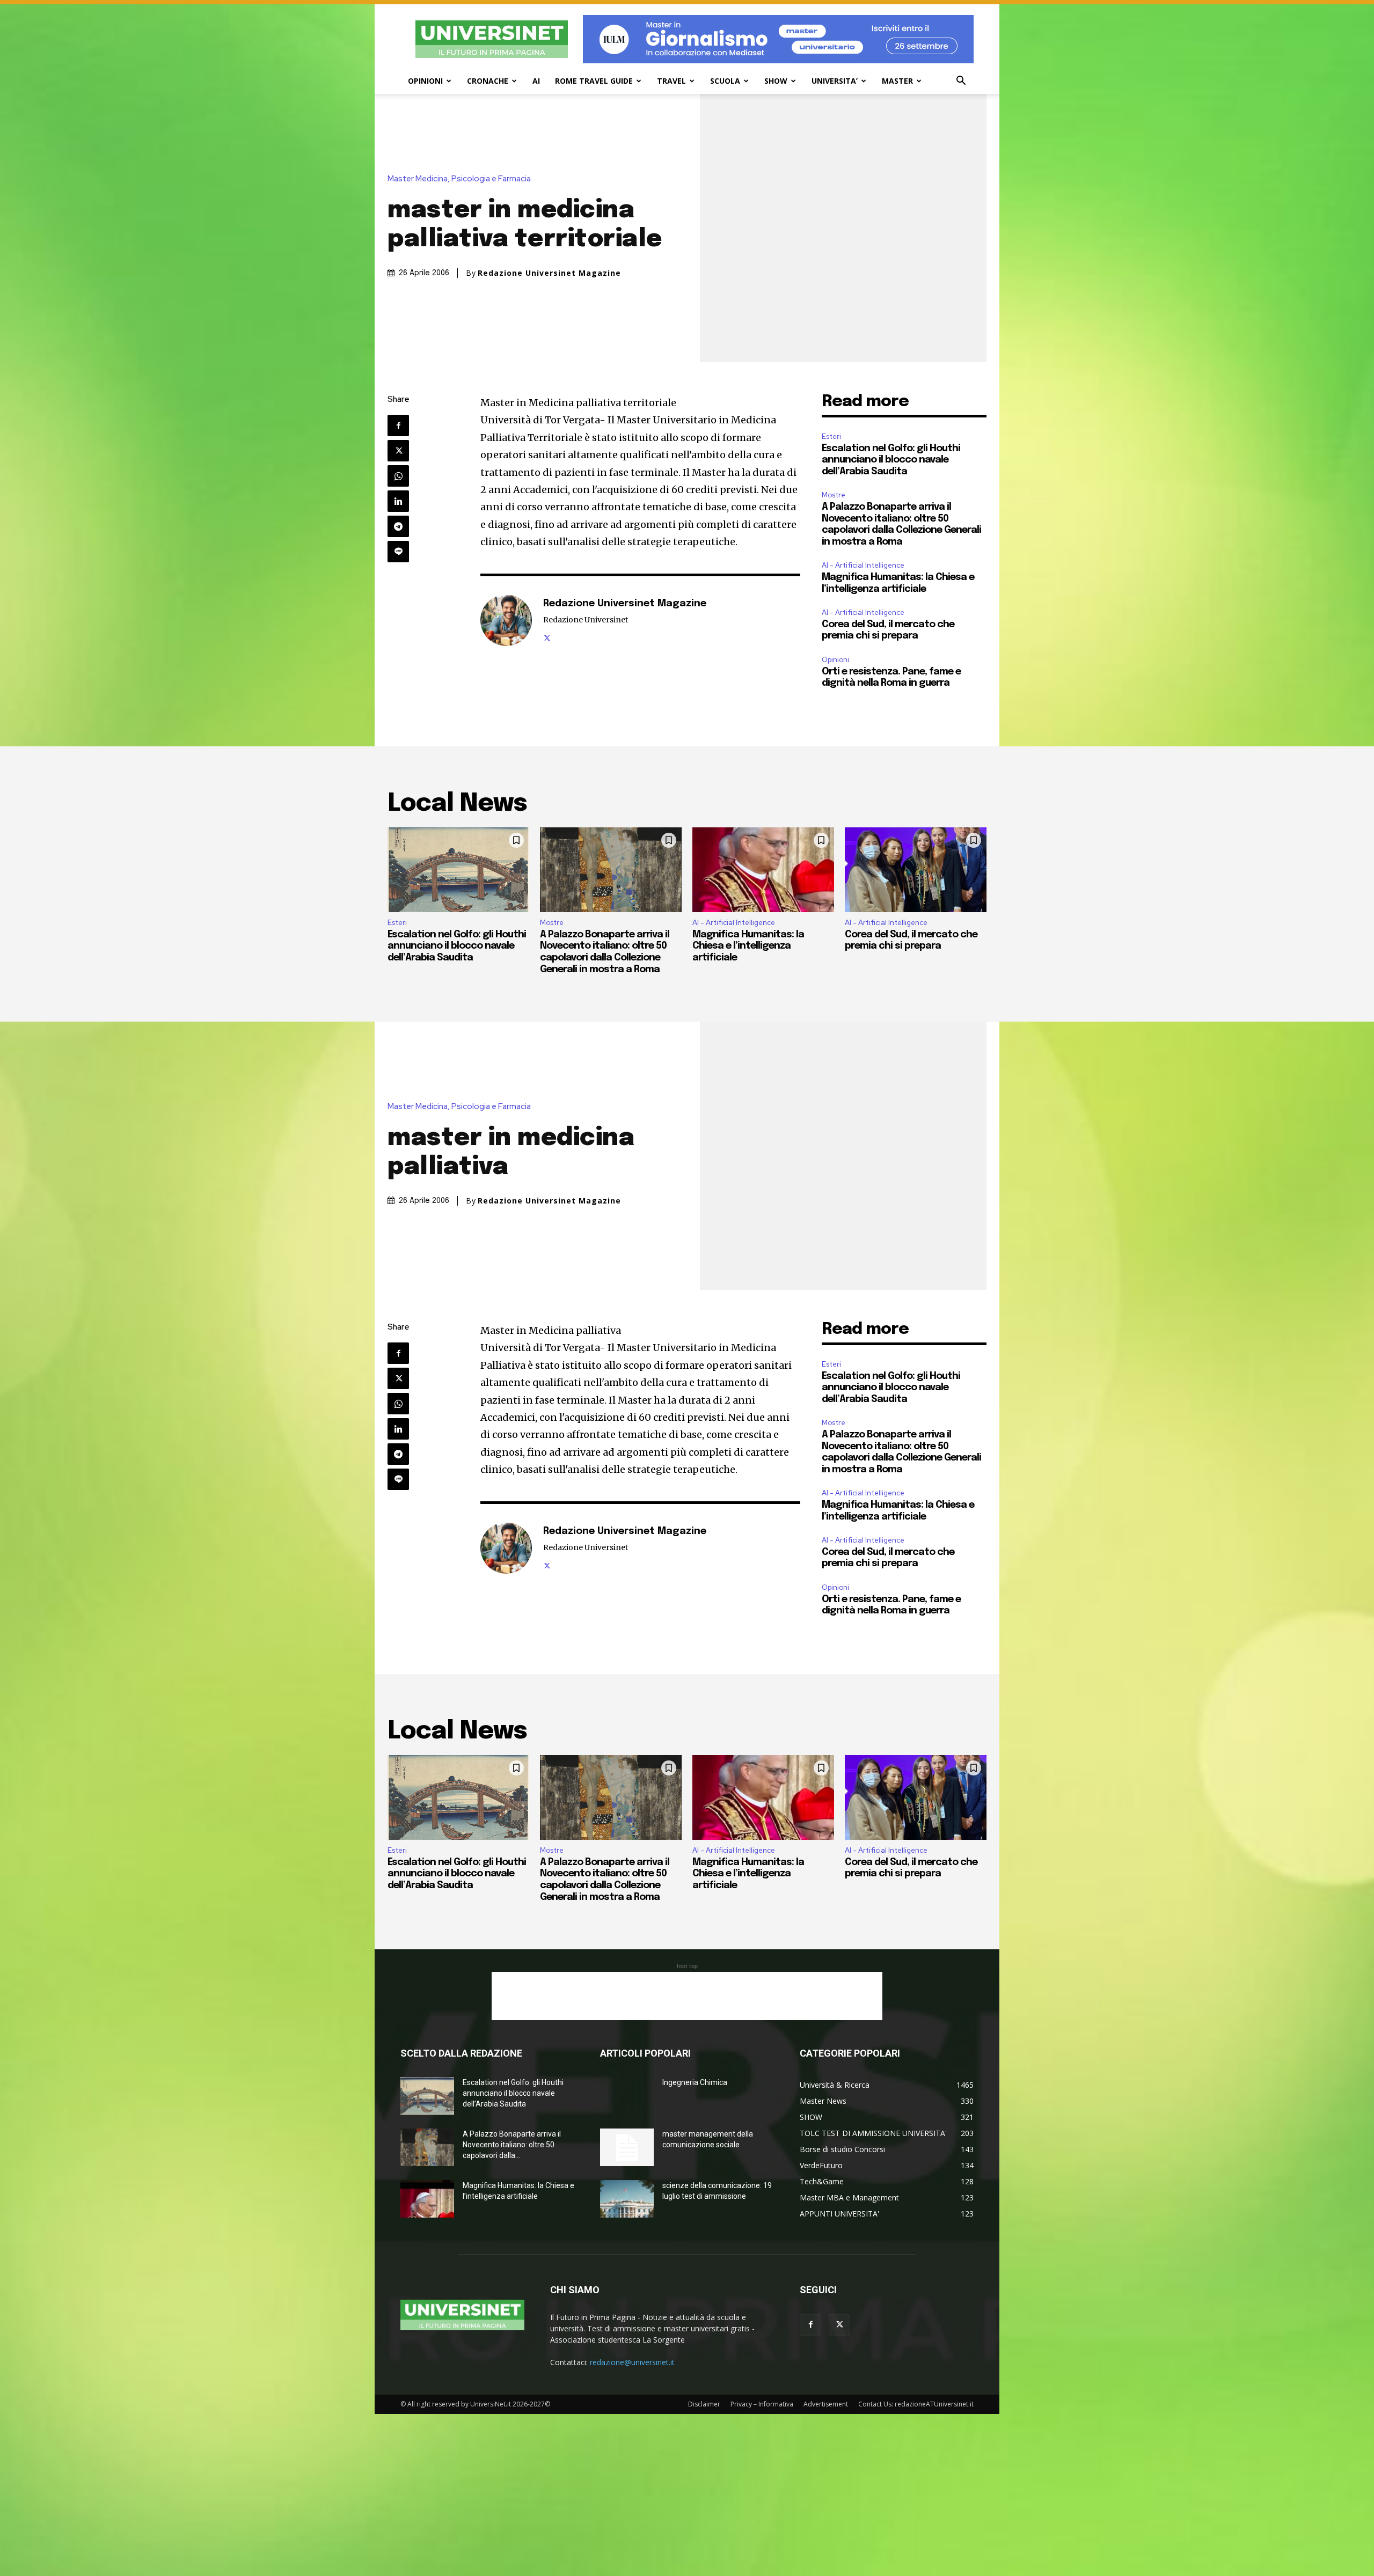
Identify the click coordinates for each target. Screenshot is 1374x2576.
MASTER (897, 81)
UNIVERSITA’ (835, 81)
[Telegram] (398, 526)
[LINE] (398, 552)
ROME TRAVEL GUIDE (594, 81)
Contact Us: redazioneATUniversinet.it (916, 2404)
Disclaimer (704, 2404)
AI (536, 81)
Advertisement (826, 2404)
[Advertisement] (687, 1996)
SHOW (776, 81)
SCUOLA (725, 81)
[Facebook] (398, 425)
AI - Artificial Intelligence (863, 565)
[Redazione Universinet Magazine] (506, 620)
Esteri (831, 436)
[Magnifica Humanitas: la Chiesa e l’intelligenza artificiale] (763, 870)
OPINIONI (425, 81)
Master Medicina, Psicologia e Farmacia (459, 179)
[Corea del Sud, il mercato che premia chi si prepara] (916, 870)
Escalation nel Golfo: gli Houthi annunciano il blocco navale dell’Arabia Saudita (891, 460)
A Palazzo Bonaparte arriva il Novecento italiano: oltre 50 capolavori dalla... (512, 2145)
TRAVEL (671, 81)
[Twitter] (398, 451)
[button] (961, 82)
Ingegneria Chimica (695, 2082)
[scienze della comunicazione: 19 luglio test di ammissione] (627, 2199)
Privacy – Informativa (762, 2404)
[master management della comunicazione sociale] (627, 2147)
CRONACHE (488, 81)
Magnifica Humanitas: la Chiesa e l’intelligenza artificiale (748, 946)
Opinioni (835, 660)
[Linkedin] (398, 501)
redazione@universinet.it (632, 2362)
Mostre (834, 495)
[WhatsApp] (398, 476)
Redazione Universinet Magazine (549, 273)
